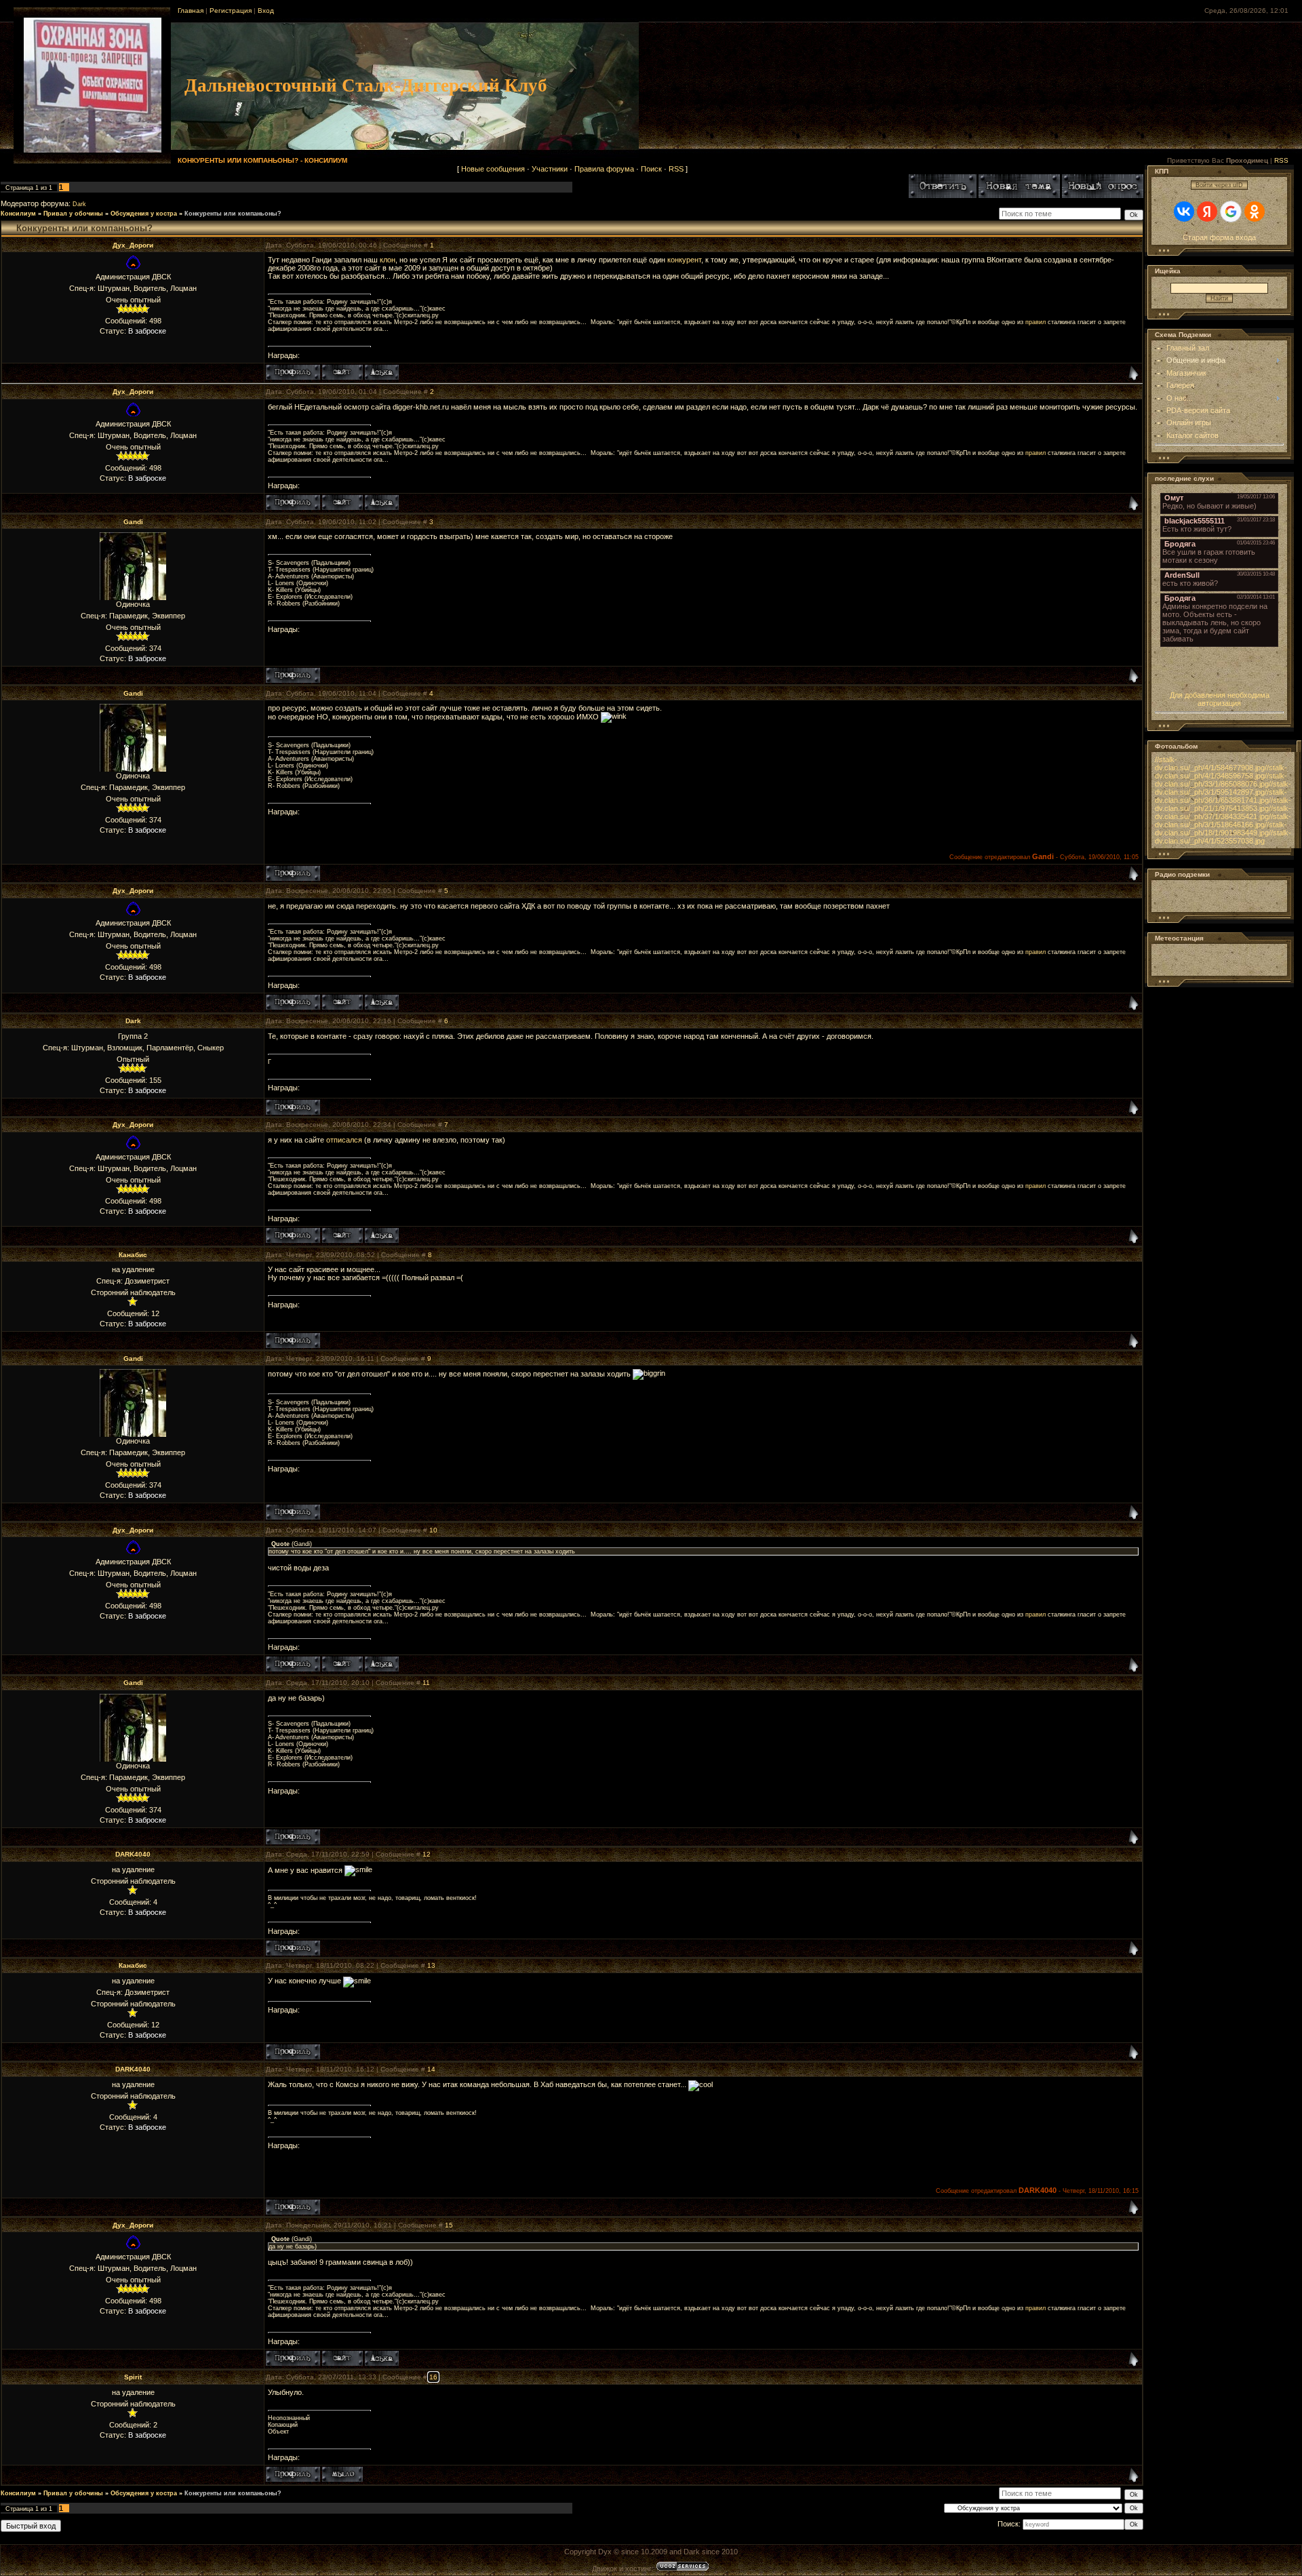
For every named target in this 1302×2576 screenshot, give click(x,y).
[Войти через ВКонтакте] (1184, 212)
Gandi (133, 522)
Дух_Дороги (133, 245)
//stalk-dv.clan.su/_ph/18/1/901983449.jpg (1221, 829)
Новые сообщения (493, 169)
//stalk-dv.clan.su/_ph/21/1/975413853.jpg (1223, 804)
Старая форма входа (1219, 237)
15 (449, 2225)
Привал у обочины (73, 214)
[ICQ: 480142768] (382, 372)
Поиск (651, 169)
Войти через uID (1219, 185)
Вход (266, 11)
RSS (1281, 160)
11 (426, 1683)
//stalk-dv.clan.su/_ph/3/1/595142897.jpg (1223, 788)
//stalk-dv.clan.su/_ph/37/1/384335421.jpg (1223, 812)
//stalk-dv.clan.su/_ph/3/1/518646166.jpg (1223, 820)
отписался (344, 1140)
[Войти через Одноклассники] (1255, 212)
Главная (191, 11)
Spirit (133, 2377)
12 (427, 1854)
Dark (79, 204)
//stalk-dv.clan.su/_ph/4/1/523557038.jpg (1223, 837)
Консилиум (18, 214)
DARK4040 (133, 1854)
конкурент (684, 260)
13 (431, 1965)
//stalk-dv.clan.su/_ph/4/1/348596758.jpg (1221, 772)
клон (388, 260)
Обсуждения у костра (144, 214)
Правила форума (604, 169)
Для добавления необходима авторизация (1220, 699)
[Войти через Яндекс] (1207, 212)
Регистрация (231, 11)
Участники (550, 169)
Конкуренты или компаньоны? (233, 214)
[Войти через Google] (1231, 212)
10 (433, 1530)
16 (433, 2377)
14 (431, 2069)
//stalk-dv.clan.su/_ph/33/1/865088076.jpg (1221, 780)
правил (1035, 322)
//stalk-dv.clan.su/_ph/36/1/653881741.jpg (1221, 796)
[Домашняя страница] (342, 372)
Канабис (133, 1255)
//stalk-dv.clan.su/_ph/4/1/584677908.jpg (1210, 764)
